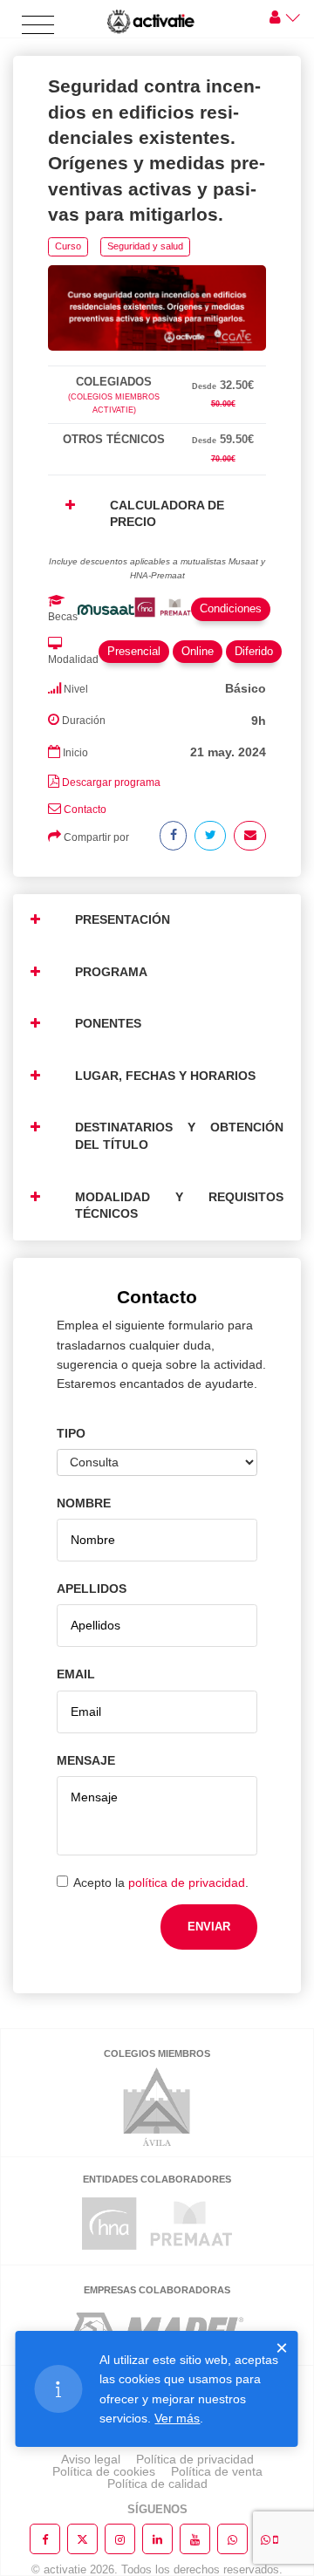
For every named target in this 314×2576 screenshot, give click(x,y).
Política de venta (217, 2471)
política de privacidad (187, 1882)
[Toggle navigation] (38, 26)
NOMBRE (84, 1503)
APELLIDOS (92, 1589)
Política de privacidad (195, 2459)
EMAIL (76, 1674)
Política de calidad (157, 2484)
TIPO (71, 1433)
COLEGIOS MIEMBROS (157, 2053)
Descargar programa (111, 782)
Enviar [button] (209, 1927)
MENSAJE (86, 1760)
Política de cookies (104, 2471)
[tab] (157, 362)
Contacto (85, 810)
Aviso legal (91, 2459)
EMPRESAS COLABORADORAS (157, 2290)
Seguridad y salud (145, 246)
